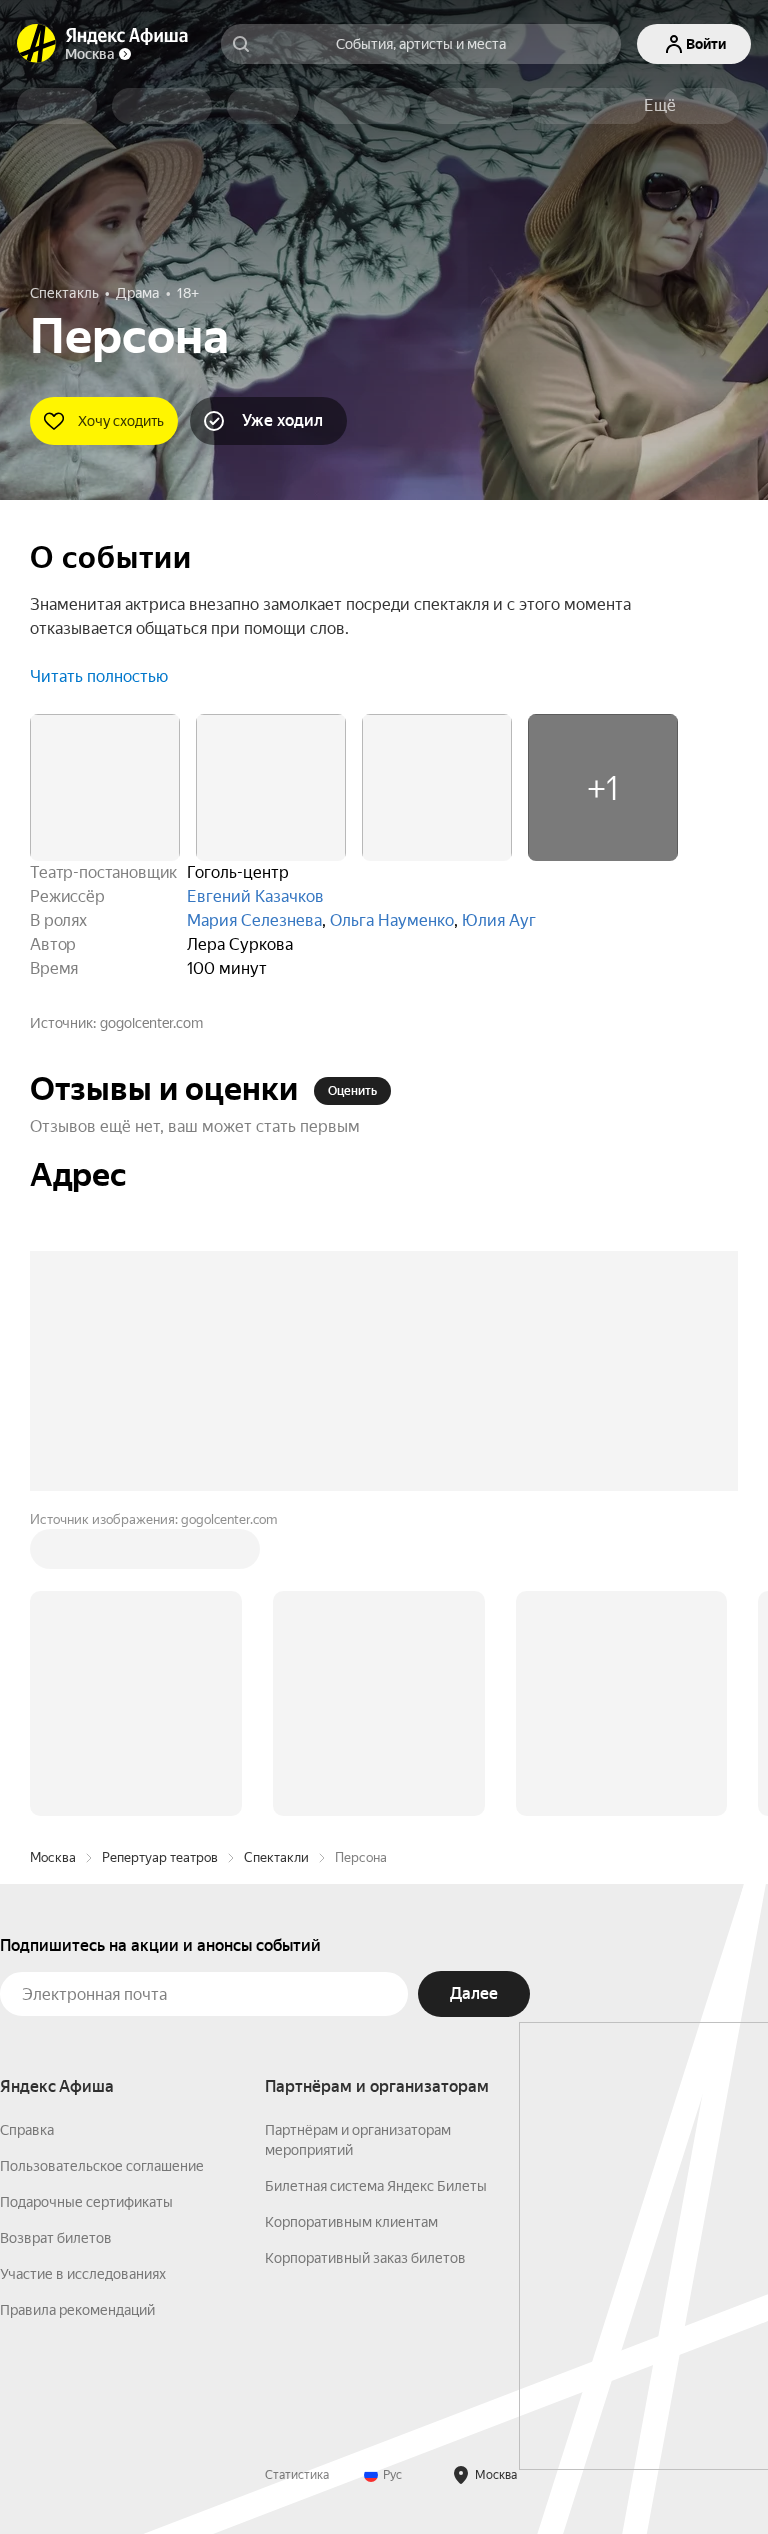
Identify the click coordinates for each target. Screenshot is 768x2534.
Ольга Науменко (392, 920)
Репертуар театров (160, 1857)
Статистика (297, 2475)
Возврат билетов (56, 2238)
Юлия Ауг (499, 920)
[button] (660, 106)
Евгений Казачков (255, 896)
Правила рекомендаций (77, 2310)
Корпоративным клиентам (351, 2222)
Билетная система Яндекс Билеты (376, 2186)
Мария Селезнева (254, 920)
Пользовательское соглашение (102, 2166)
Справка (27, 2130)
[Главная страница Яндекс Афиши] (37, 44)
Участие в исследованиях (83, 2274)
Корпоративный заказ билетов (365, 2258)
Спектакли (276, 1857)
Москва (53, 1857)
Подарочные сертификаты (86, 2202)
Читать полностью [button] (99, 676)
